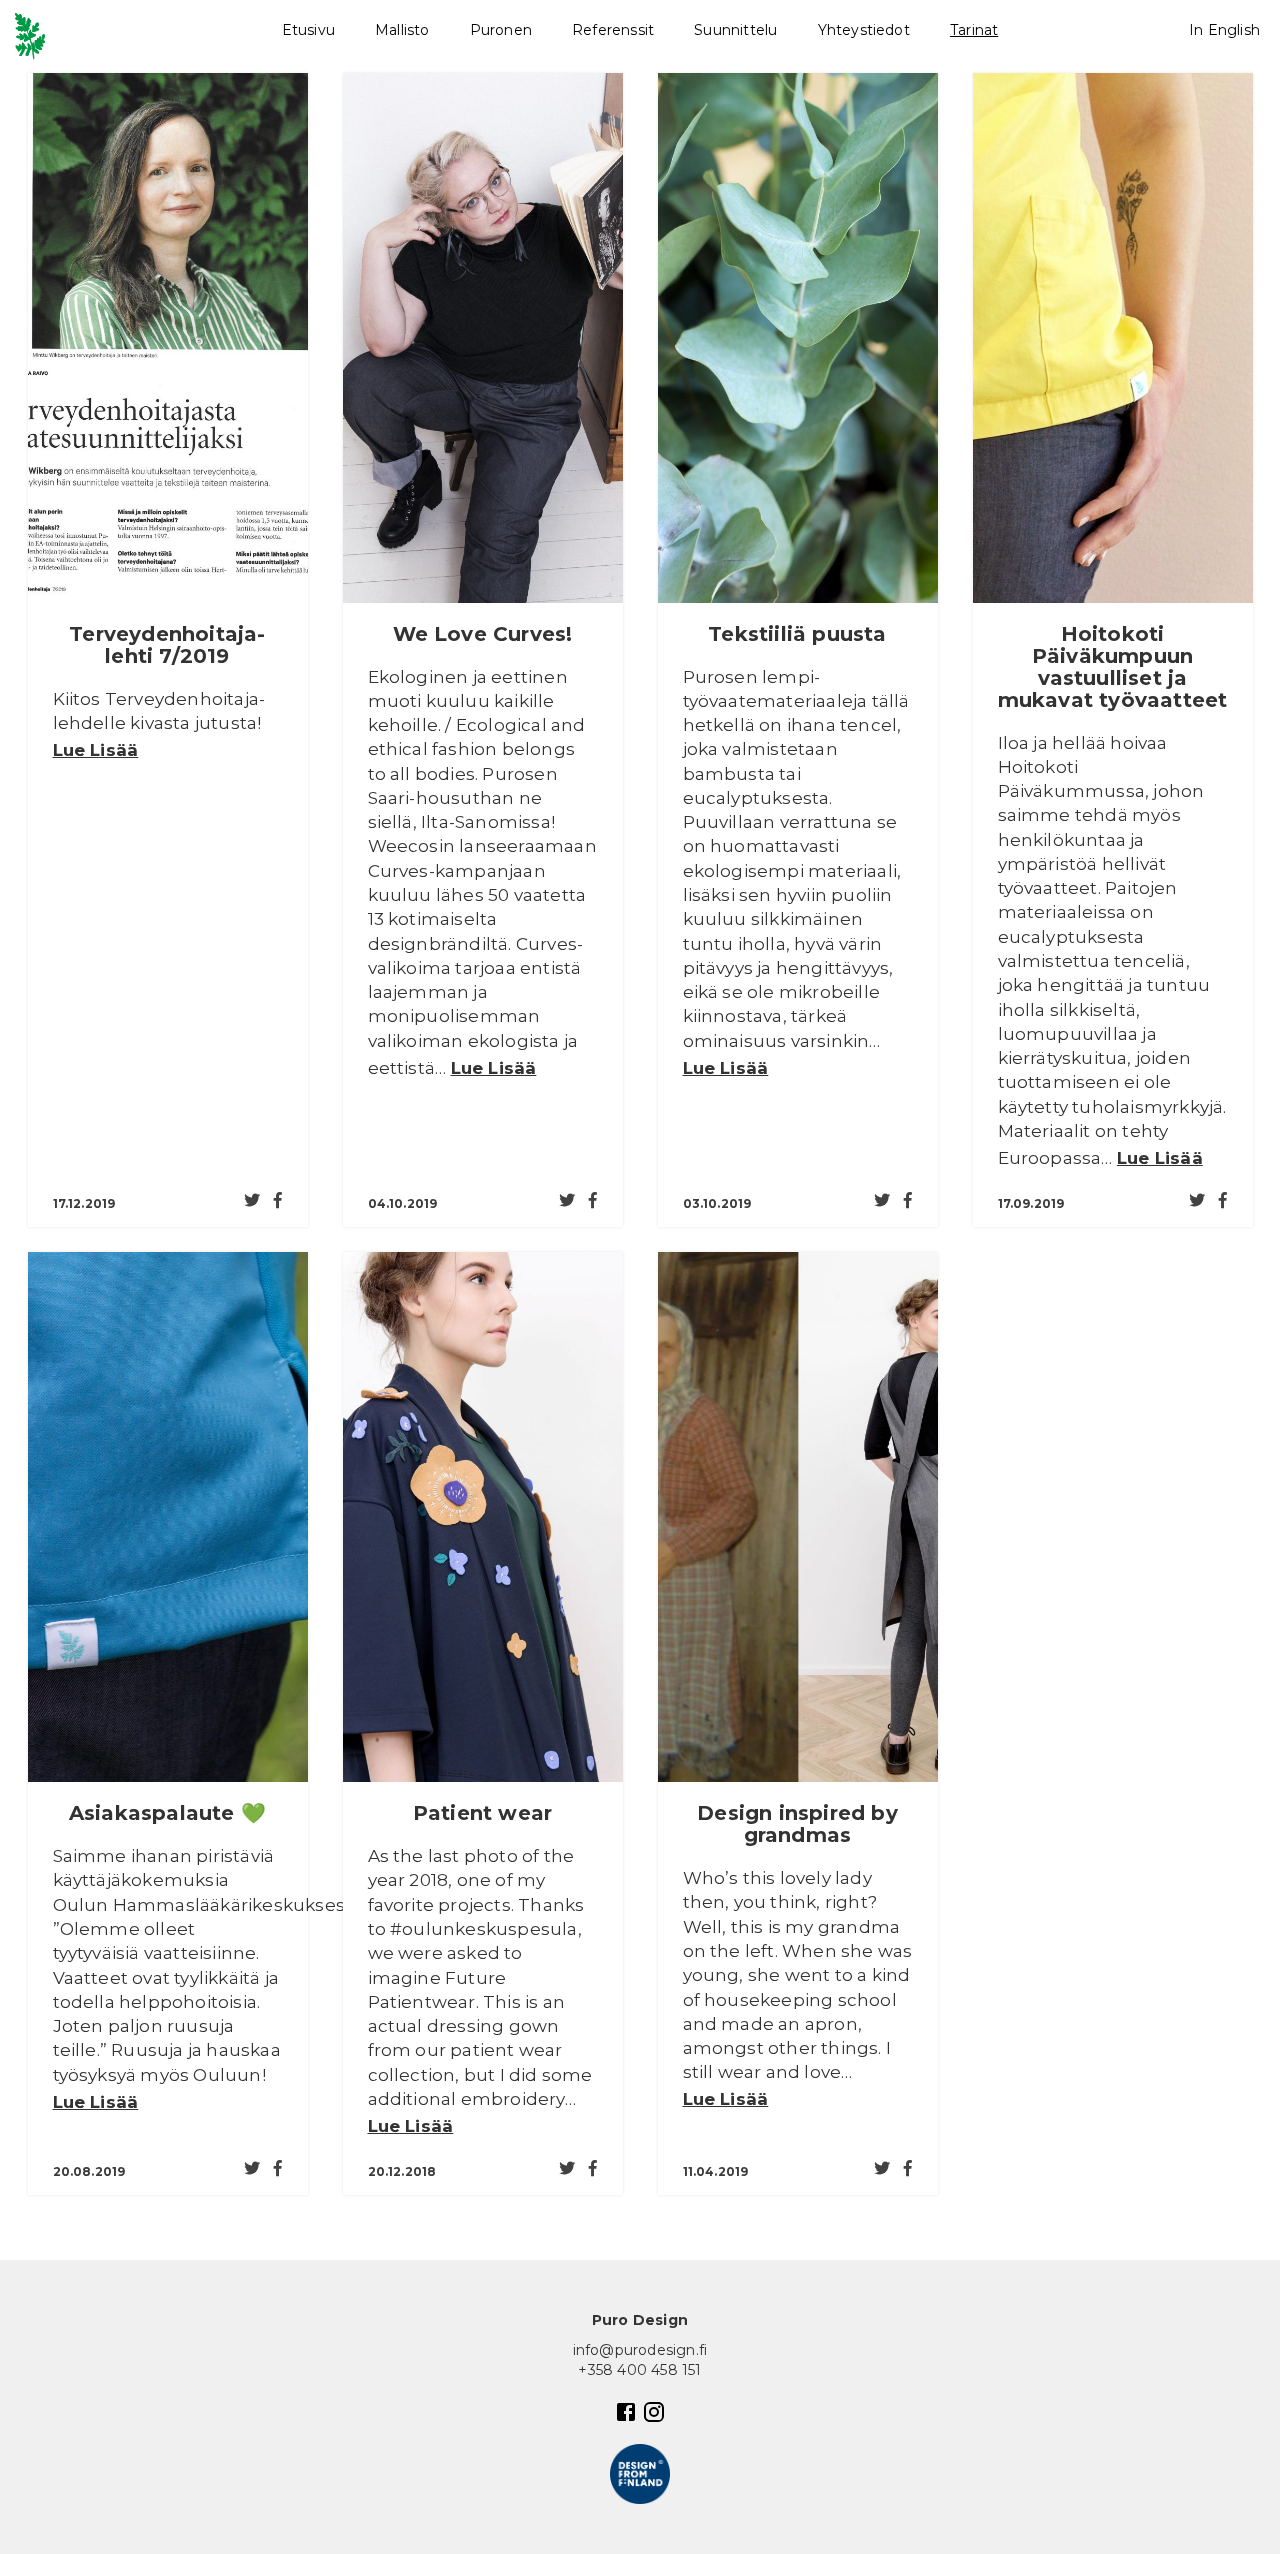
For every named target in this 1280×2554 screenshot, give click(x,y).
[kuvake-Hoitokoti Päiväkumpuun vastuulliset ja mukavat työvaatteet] (1113, 338)
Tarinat (974, 30)
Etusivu (308, 30)
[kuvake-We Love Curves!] (483, 338)
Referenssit (613, 30)
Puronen (501, 30)
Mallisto (402, 30)
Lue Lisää (96, 750)
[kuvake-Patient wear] (483, 1517)
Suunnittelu (735, 30)
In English (1224, 30)
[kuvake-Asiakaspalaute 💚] (168, 1517)
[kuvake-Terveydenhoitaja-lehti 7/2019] (168, 338)
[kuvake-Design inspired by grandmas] (798, 1517)
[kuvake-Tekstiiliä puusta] (798, 338)
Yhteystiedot (864, 30)
